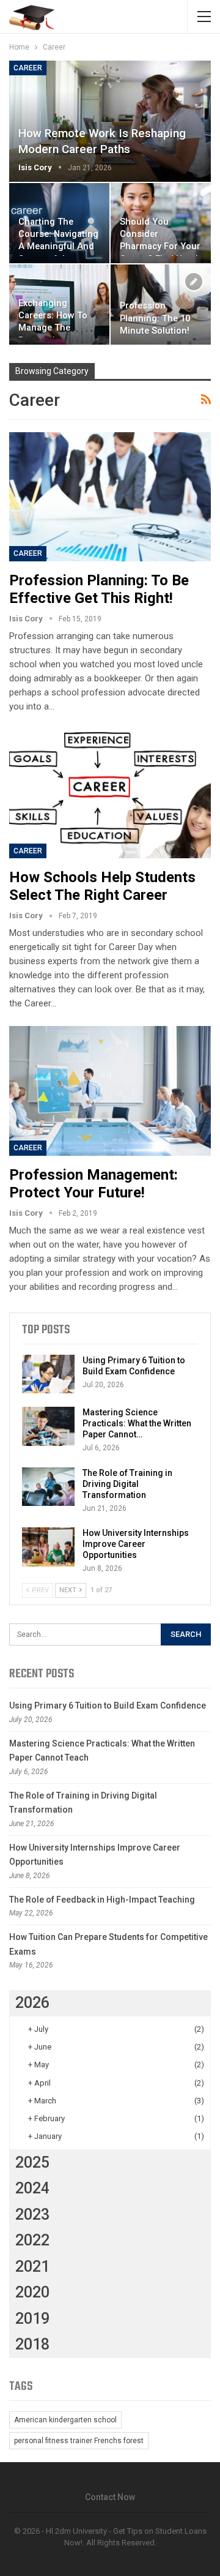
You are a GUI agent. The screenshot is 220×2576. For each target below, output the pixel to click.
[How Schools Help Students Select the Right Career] (110, 794)
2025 (32, 2162)
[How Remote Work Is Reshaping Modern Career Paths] (110, 121)
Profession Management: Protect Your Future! (94, 1184)
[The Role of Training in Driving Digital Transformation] (48, 1487)
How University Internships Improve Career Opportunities (136, 1544)
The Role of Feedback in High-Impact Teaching (102, 1900)
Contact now (110, 2497)
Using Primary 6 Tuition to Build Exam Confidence (108, 1705)
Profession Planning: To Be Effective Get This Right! (99, 589)
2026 (32, 2003)
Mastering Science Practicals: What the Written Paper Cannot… (137, 1423)
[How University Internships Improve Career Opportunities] (48, 1547)
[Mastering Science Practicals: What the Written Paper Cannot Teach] (48, 1426)
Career (28, 68)
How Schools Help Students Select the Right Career (102, 886)
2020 (32, 2292)
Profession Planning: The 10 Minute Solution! (155, 318)
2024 (32, 2188)
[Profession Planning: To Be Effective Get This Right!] (110, 497)
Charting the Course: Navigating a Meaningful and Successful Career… (58, 247)
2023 (32, 2215)
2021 (32, 2267)
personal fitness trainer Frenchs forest (79, 2441)
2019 (32, 2319)
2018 (32, 2344)
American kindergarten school (65, 2420)
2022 (32, 2240)
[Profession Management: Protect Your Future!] (110, 1091)
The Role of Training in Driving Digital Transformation (127, 1484)
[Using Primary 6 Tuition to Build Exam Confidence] (48, 1374)
